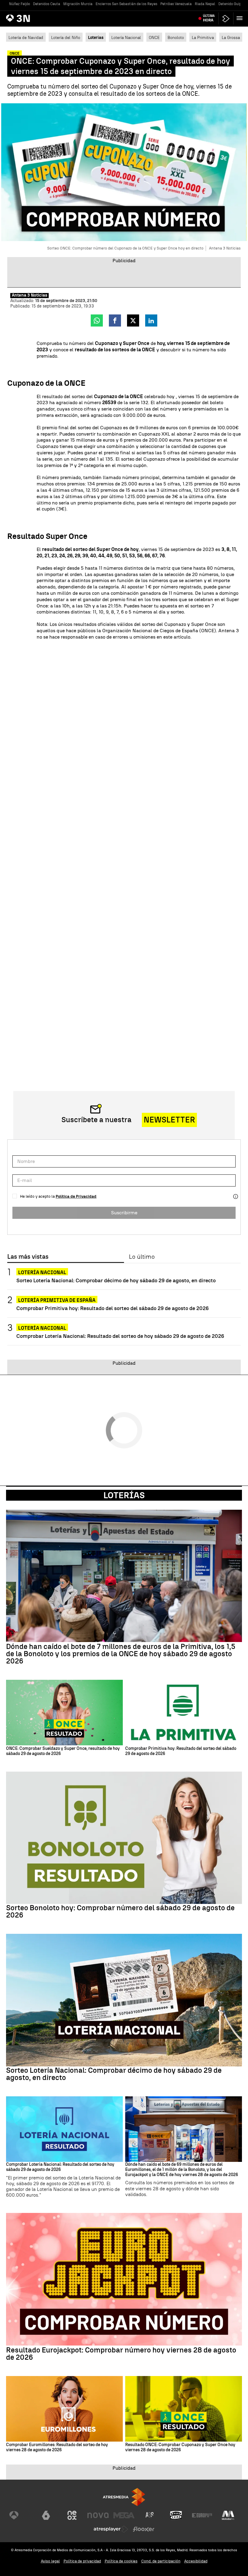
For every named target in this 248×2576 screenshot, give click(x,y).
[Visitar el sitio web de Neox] (72, 2515)
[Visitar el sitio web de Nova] (98, 2515)
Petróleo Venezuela (176, 4)
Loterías (124, 1495)
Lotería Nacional (126, 37)
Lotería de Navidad (26, 37)
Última (209, 18)
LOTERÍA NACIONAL (42, 1272)
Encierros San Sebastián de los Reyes (126, 4)
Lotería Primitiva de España (57, 1300)
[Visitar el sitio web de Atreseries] (150, 2515)
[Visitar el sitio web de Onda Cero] (176, 2515)
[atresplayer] (226, 19)
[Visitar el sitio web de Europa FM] (202, 2515)
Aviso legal (50, 2561)
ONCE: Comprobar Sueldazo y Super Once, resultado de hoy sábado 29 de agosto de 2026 (63, 1751)
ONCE (154, 37)
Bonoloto (176, 37)
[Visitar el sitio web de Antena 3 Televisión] (20, 2515)
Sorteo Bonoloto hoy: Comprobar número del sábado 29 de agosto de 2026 (120, 1911)
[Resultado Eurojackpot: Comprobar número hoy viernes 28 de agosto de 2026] (124, 2279)
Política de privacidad (82, 2561)
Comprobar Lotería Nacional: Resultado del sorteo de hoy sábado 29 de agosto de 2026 (120, 1336)
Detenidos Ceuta (47, 4)
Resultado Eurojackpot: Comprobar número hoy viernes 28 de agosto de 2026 (121, 2354)
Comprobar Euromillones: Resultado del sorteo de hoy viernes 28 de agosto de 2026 (57, 2447)
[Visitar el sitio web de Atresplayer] (111, 2529)
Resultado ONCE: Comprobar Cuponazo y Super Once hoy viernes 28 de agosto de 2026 (180, 2447)
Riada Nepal (205, 4)
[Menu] (241, 18)
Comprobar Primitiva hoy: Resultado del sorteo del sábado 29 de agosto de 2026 (113, 1308)
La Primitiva (203, 37)
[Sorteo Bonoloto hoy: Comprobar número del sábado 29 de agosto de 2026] (124, 1838)
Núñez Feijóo (20, 4)
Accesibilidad (196, 2561)
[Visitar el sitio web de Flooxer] (144, 2529)
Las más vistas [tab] (28, 1257)
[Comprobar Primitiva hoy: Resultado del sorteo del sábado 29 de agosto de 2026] (184, 1713)
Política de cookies (121, 2561)
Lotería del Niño (66, 37)
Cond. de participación (161, 2561)
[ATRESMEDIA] (124, 2497)
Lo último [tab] (142, 1257)
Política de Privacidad (76, 1196)
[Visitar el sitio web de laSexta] (46, 2515)
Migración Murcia (78, 4)
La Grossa (231, 37)
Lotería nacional (42, 1328)
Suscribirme (124, 1213)
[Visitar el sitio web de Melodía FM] (228, 2515)
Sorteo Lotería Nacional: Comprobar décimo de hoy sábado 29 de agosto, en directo (116, 1280)
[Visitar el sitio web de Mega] (124, 2515)
